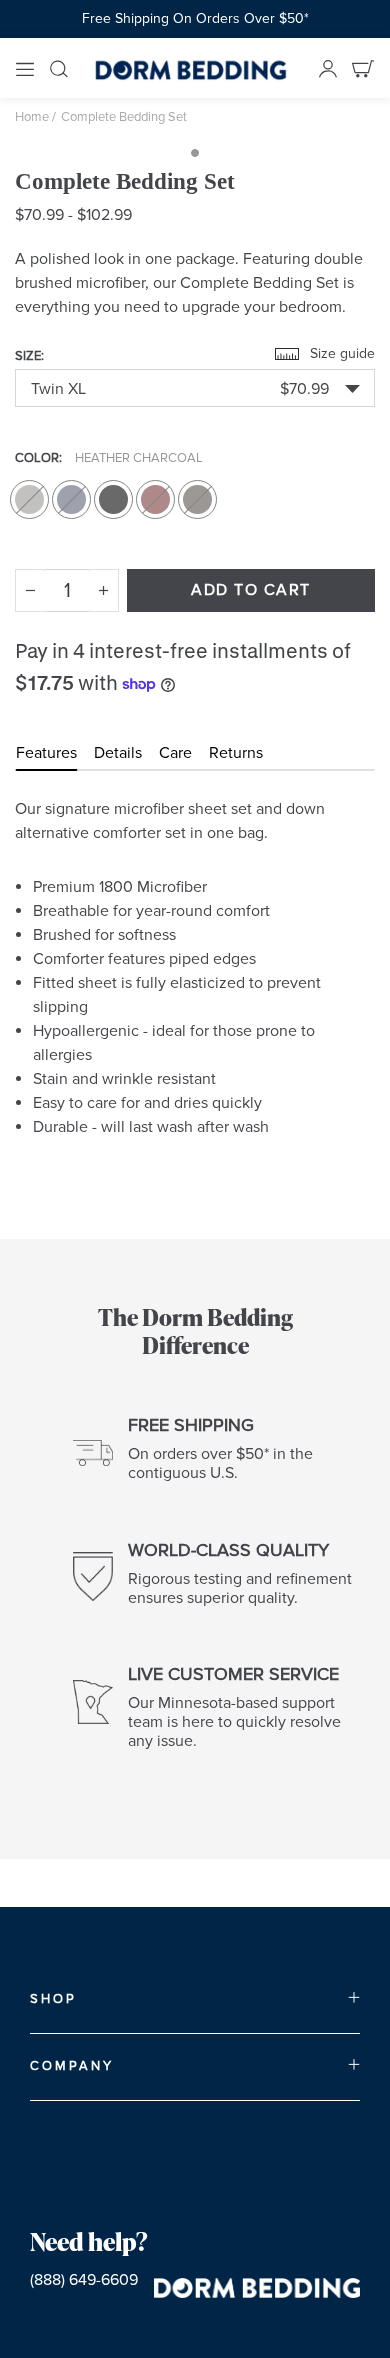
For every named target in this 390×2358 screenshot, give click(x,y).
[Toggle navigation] (25, 68)
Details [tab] (118, 753)
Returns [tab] (236, 753)
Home (32, 117)
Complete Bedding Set (124, 117)
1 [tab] (195, 153)
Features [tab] (46, 753)
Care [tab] (175, 753)
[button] (195, 388)
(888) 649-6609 (84, 2280)
